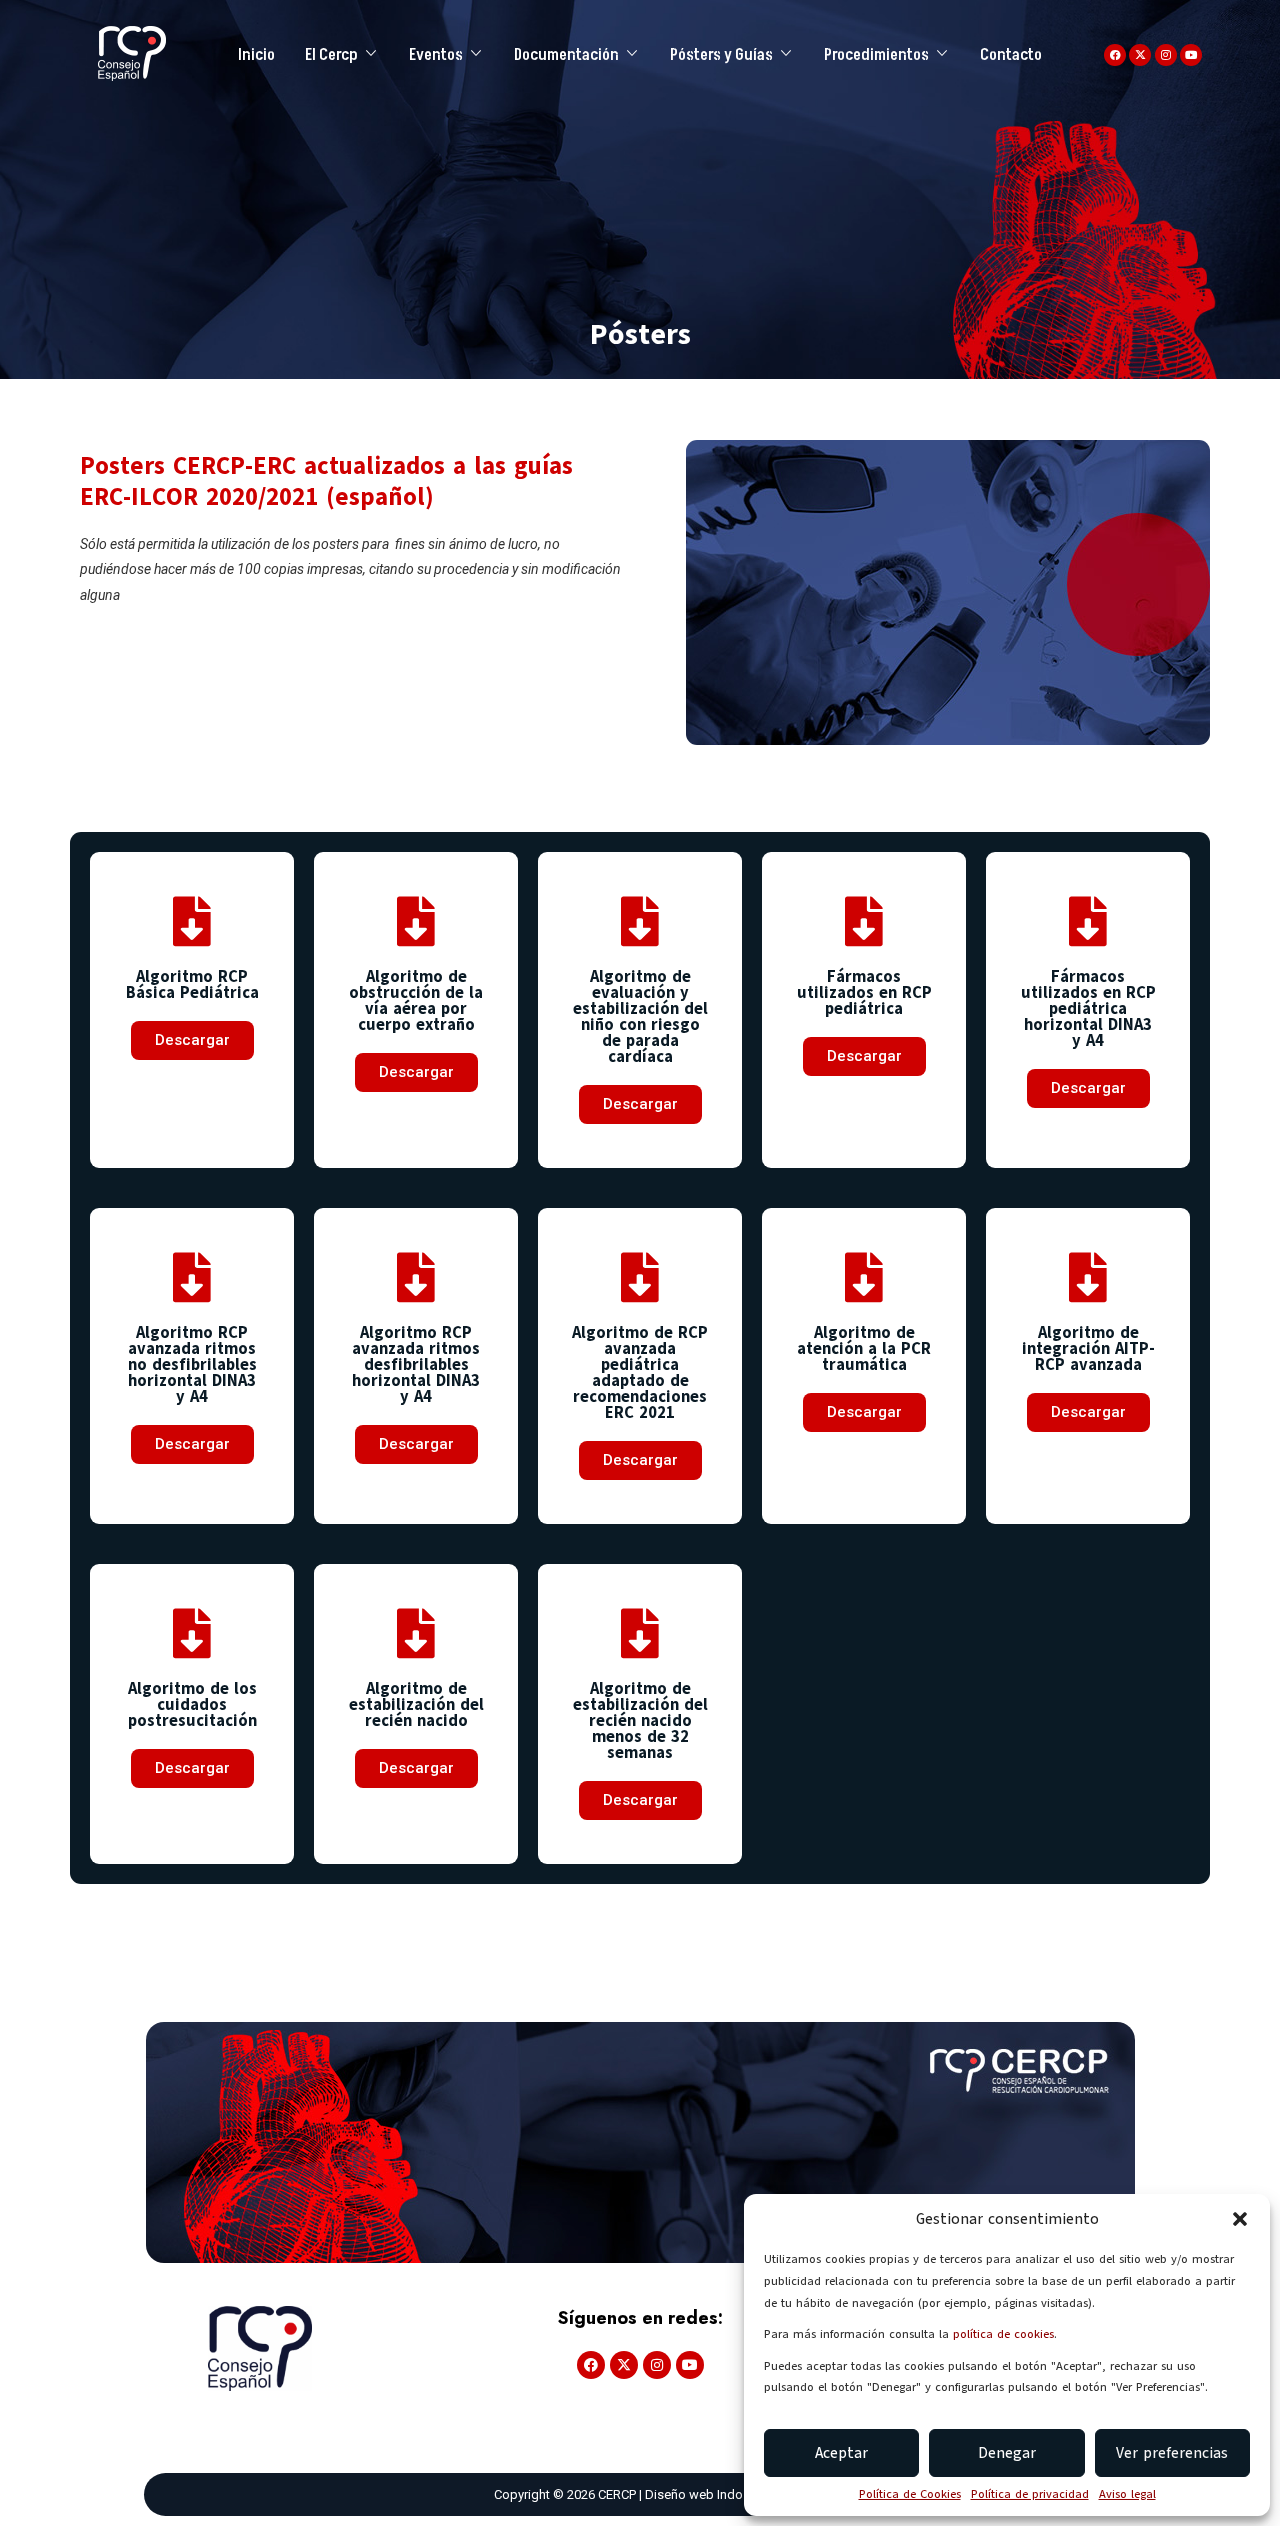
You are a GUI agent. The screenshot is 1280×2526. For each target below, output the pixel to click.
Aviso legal (1127, 2494)
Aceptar (841, 2453)
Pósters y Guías (721, 55)
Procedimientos (876, 55)
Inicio (256, 55)
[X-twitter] (1140, 55)
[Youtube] (1191, 55)
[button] (1240, 2219)
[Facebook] (1115, 55)
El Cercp (331, 55)
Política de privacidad (1030, 2494)
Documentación (566, 55)
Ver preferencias (1172, 2453)
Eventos (436, 55)
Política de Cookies (910, 2494)
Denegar (1007, 2453)
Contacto (1011, 55)
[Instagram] (1166, 55)
